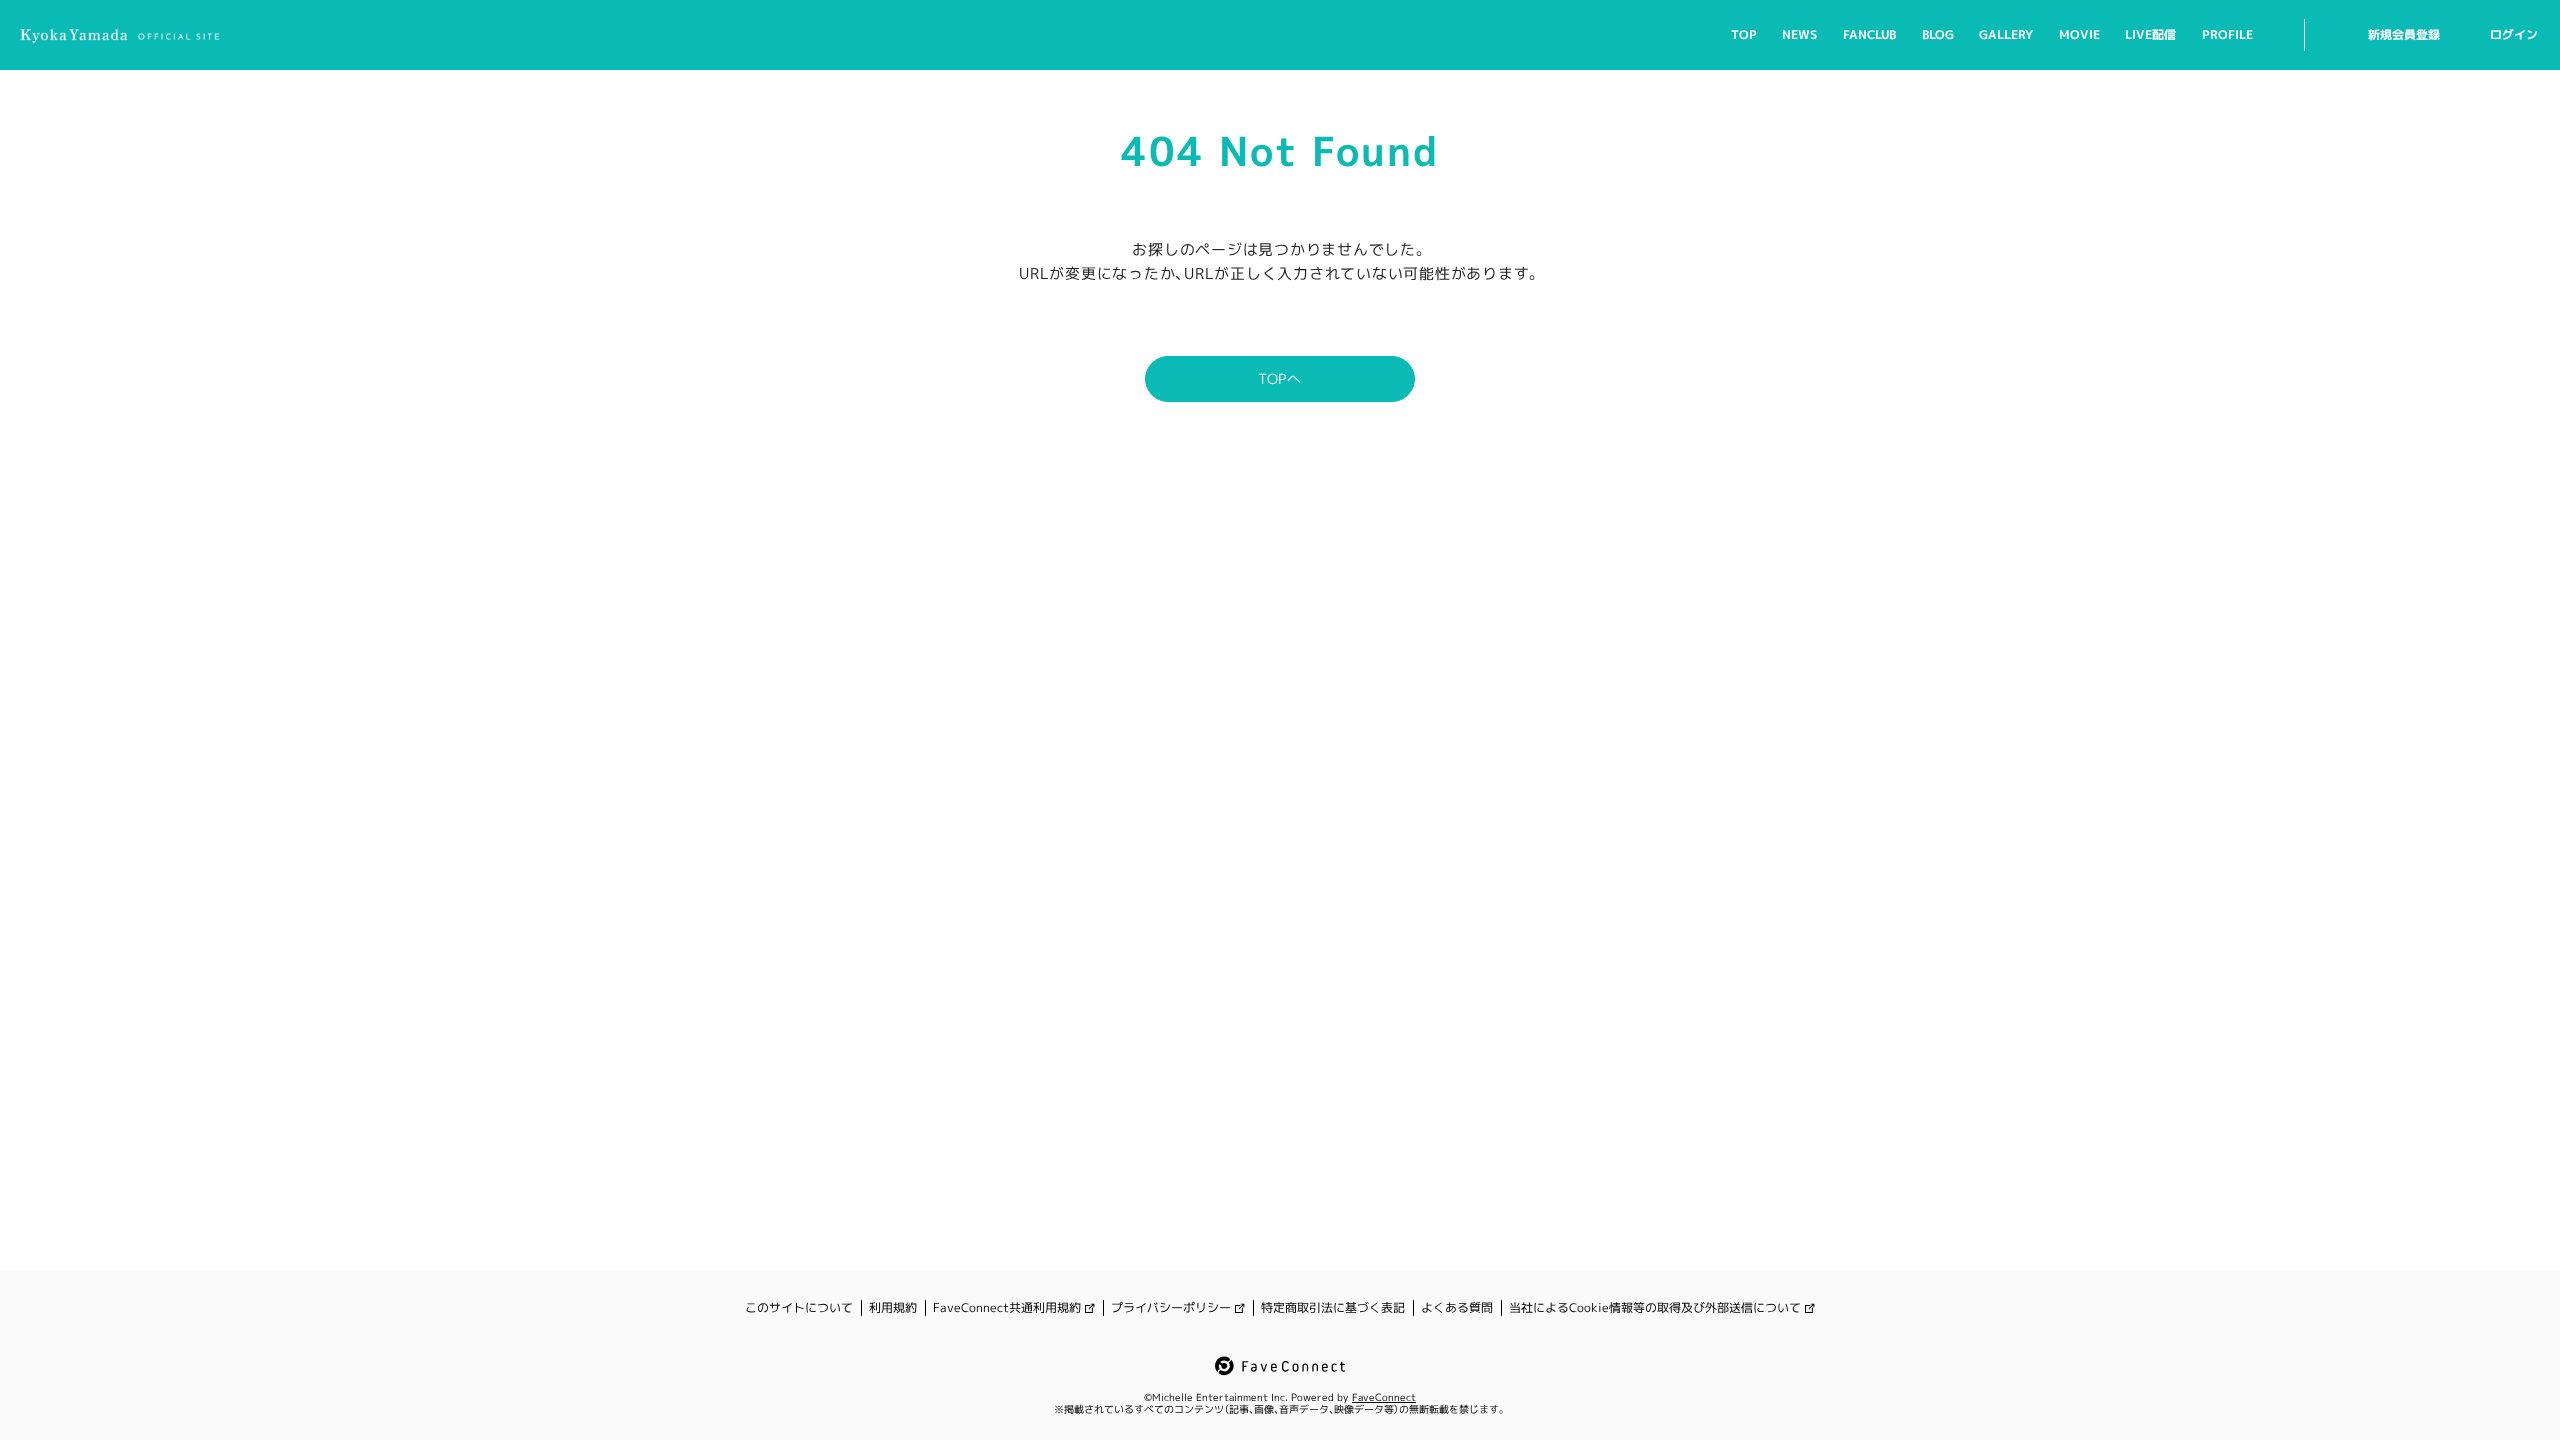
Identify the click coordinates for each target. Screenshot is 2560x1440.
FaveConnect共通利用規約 (1007, 1308)
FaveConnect (1384, 1397)
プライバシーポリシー (1171, 1308)
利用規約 (893, 1308)
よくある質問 (1457, 1308)
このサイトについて (799, 1308)
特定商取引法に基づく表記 (1333, 1308)
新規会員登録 (2404, 34)
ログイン (2514, 34)
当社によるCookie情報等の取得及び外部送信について (1655, 1308)
